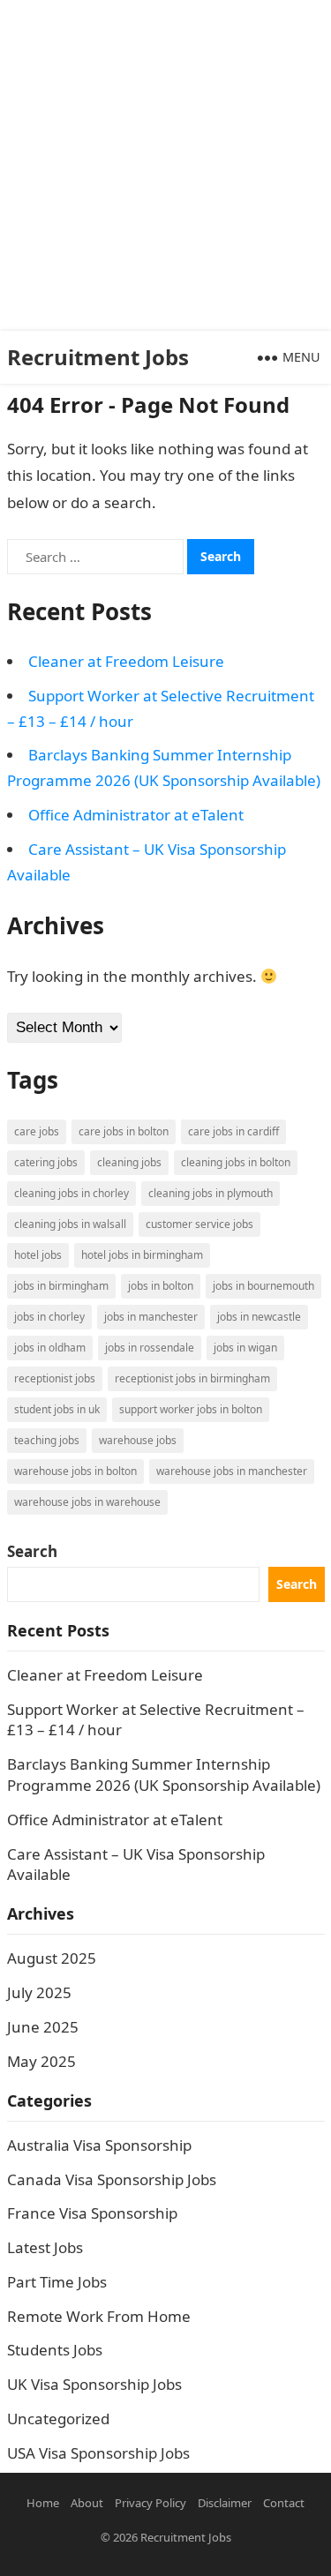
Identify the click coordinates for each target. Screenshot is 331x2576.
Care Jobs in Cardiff (233, 1131)
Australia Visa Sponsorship (99, 2145)
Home (43, 2503)
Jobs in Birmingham (61, 1286)
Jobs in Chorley (49, 1317)
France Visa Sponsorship (92, 2213)
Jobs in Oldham (50, 1348)
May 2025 (41, 2061)
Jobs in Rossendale (150, 1348)
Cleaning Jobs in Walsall (70, 1224)
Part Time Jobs (57, 2282)
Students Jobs (55, 2350)
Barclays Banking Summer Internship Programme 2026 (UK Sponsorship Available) (164, 1775)
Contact (284, 2503)
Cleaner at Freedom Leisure (126, 661)
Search (32, 1551)
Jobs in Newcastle (259, 1317)
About (87, 2503)
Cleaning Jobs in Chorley (71, 1193)
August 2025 (52, 1958)
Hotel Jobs (38, 1255)
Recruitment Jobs (98, 357)
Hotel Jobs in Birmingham (142, 1255)
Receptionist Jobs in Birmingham (192, 1378)
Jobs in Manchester (151, 1317)
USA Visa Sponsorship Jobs (98, 2453)
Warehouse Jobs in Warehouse (87, 1502)
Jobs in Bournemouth (263, 1286)
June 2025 (43, 2027)
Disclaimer (225, 2503)
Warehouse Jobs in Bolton (75, 1471)
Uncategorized (58, 2419)
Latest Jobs (45, 2247)
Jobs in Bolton (161, 1286)
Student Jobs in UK (57, 1409)
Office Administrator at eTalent (136, 815)
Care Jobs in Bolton (124, 1131)
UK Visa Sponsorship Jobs (94, 2384)
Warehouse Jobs (138, 1440)
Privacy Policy (150, 2503)
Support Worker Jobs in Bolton (191, 1409)
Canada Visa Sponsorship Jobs (112, 2179)
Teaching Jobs (47, 1440)
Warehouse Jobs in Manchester (232, 1471)
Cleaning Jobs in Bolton (236, 1162)
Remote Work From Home (99, 2316)
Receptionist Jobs (55, 1378)
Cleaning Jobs (129, 1162)
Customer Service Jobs (199, 1224)
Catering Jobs (46, 1162)
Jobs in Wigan (245, 1348)
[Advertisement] (165, 165)
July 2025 (39, 1992)
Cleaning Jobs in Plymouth (211, 1193)
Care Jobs (37, 1131)
